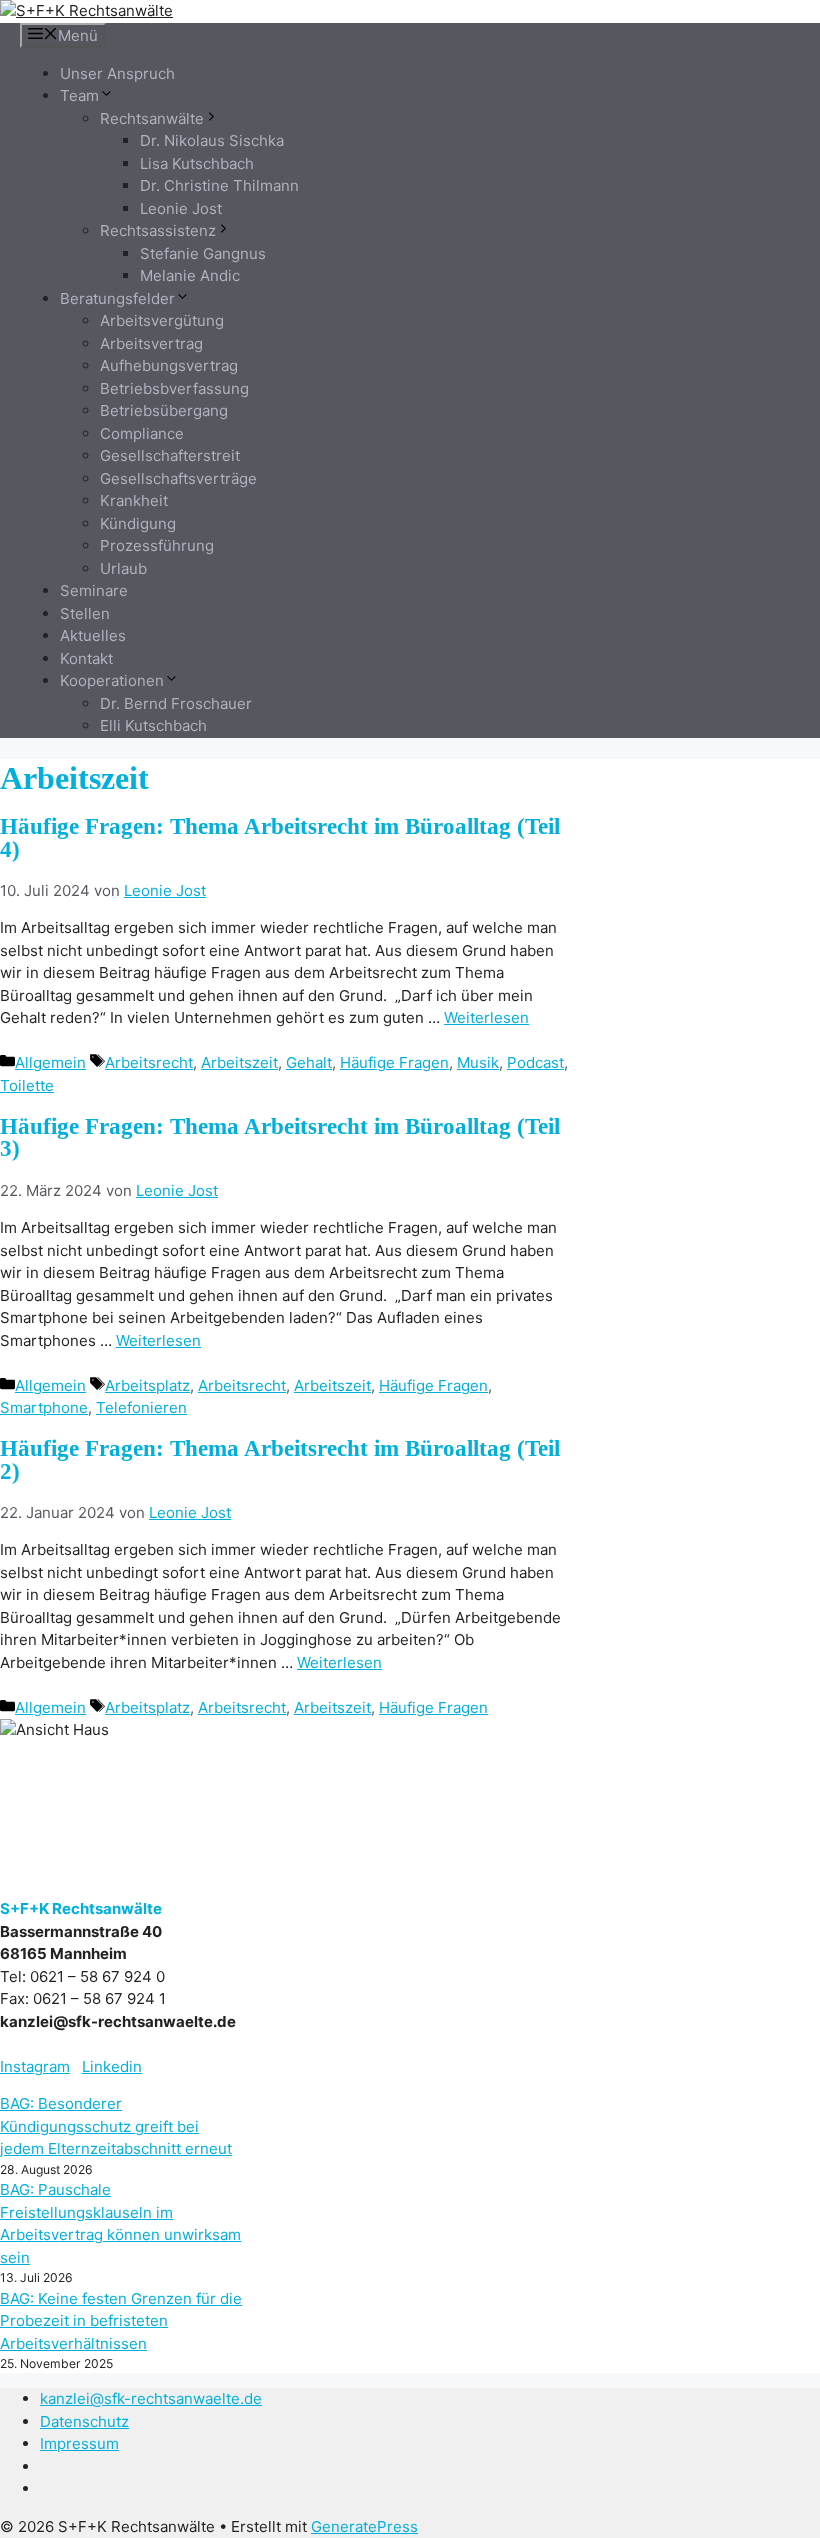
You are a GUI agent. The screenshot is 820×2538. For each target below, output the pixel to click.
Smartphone (44, 1407)
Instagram (35, 2066)
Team (79, 95)
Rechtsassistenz (158, 230)
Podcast (535, 1062)
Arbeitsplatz (147, 1385)
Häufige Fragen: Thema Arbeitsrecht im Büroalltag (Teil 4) (280, 838)
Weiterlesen (486, 1017)
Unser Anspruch (117, 73)
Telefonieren (141, 1407)
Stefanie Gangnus (203, 253)
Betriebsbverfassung (174, 388)
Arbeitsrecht (149, 1062)
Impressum (79, 2443)
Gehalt (309, 1062)
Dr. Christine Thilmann (219, 185)
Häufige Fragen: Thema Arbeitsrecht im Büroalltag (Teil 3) (280, 1138)
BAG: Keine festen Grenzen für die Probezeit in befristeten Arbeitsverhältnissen (121, 2321)
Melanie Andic (190, 275)
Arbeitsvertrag (151, 343)
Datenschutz (84, 2421)
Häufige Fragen (394, 1062)
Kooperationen (112, 680)
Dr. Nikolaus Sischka (212, 140)
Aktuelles (93, 635)
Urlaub (123, 568)
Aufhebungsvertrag (169, 365)
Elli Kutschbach (153, 725)
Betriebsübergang (164, 410)
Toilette (27, 1085)
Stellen (85, 613)
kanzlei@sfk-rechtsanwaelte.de (151, 2398)
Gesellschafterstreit (170, 455)
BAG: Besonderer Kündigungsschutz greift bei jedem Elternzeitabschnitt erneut (116, 2126)
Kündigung (138, 523)
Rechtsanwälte (152, 118)
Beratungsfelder (117, 298)
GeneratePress (364, 2526)
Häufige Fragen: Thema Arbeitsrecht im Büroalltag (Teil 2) (280, 1460)
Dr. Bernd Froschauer (176, 703)
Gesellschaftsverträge (178, 478)
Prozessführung (157, 545)
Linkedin (112, 2066)
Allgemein (50, 1062)
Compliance (142, 433)
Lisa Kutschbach (197, 163)
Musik (478, 1062)
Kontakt (86, 658)
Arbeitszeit (239, 1062)
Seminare (94, 590)
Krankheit (134, 500)
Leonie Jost (181, 208)
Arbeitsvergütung (162, 320)
